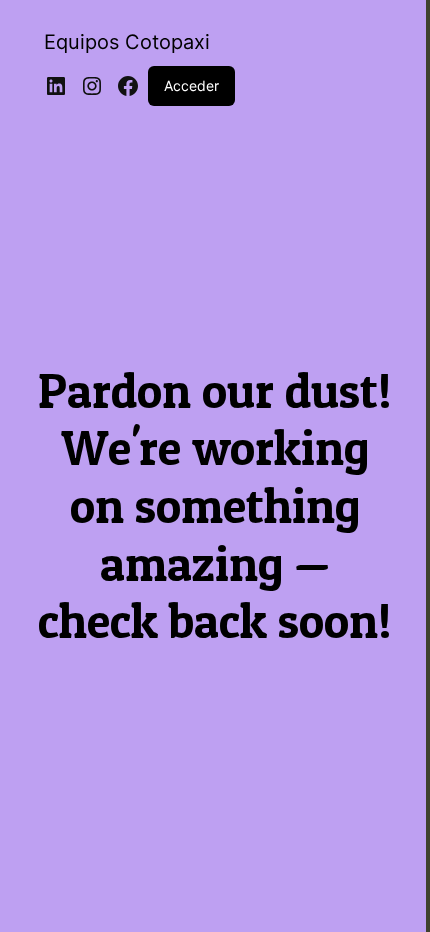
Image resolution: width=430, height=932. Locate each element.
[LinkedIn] (56, 86)
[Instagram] (92, 86)
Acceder (191, 85)
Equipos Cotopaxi (127, 42)
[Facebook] (128, 86)
